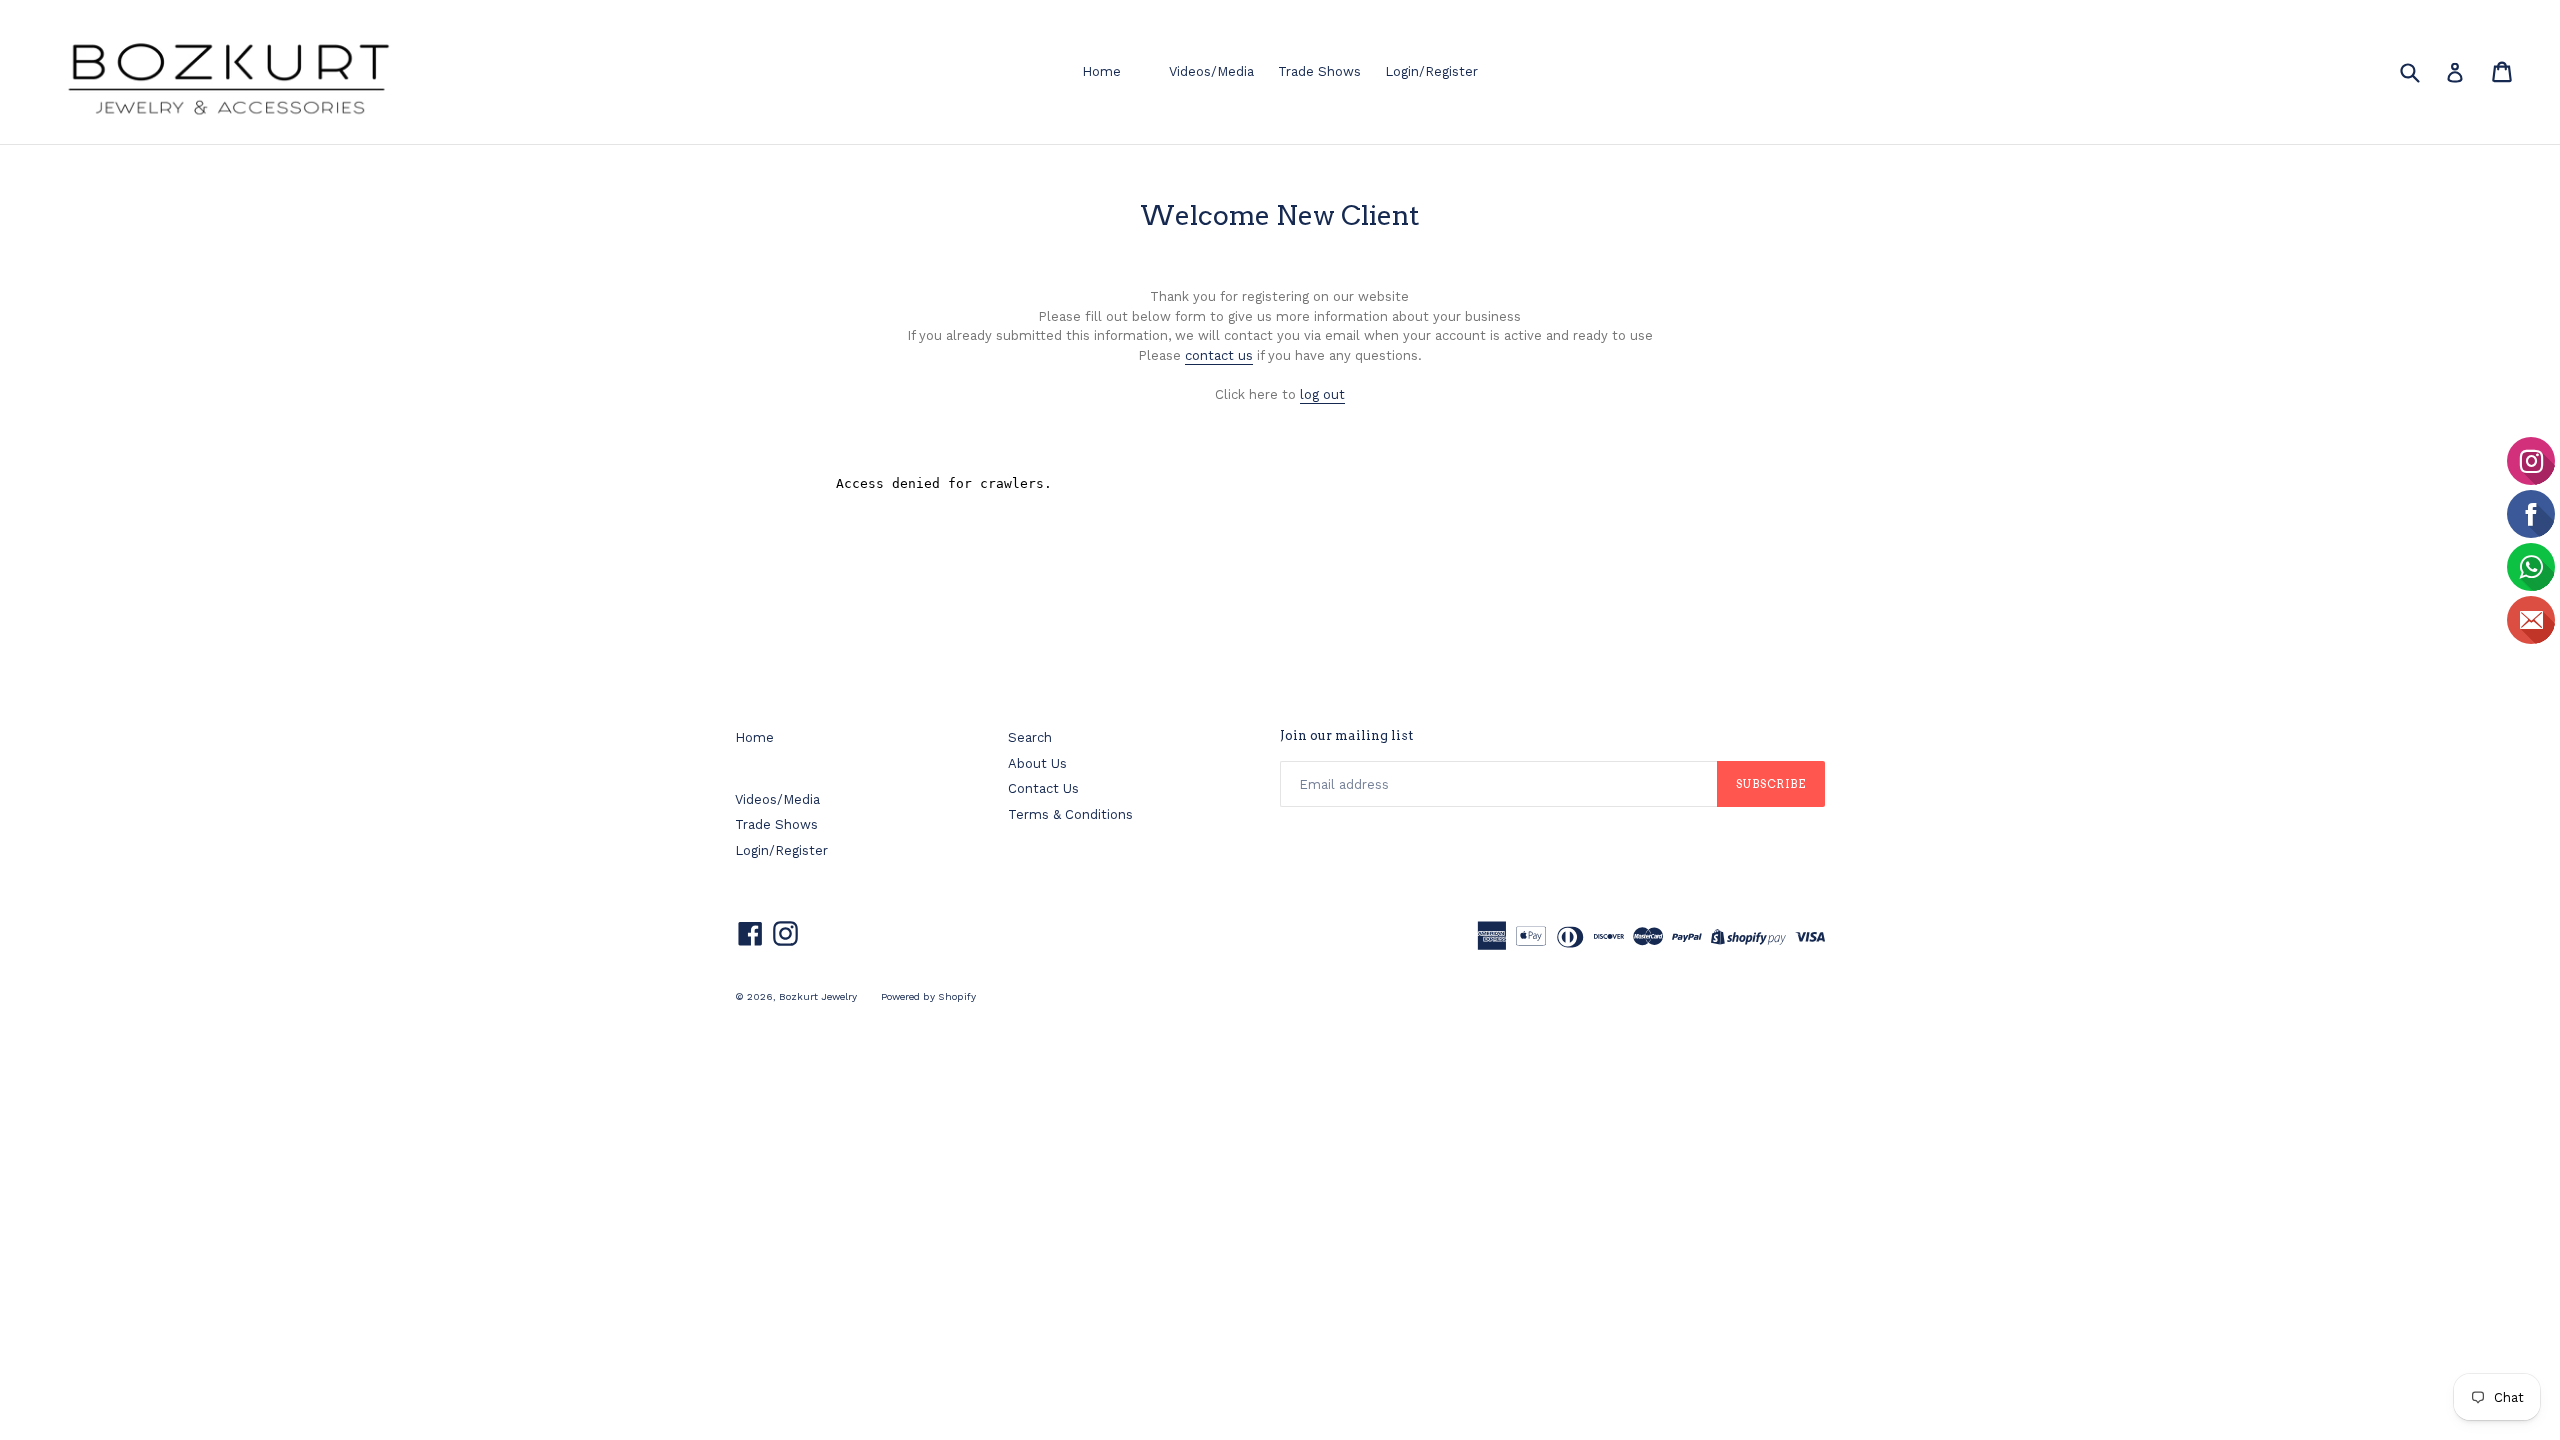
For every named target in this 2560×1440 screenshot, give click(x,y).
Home (1101, 71)
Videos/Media (1211, 71)
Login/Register (1431, 71)
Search (1030, 737)
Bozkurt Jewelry (818, 996)
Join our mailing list (1346, 735)
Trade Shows (1319, 71)
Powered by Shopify (928, 996)
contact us (1219, 355)
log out (1322, 394)
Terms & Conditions (1070, 814)
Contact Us (1043, 788)
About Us (1037, 763)
